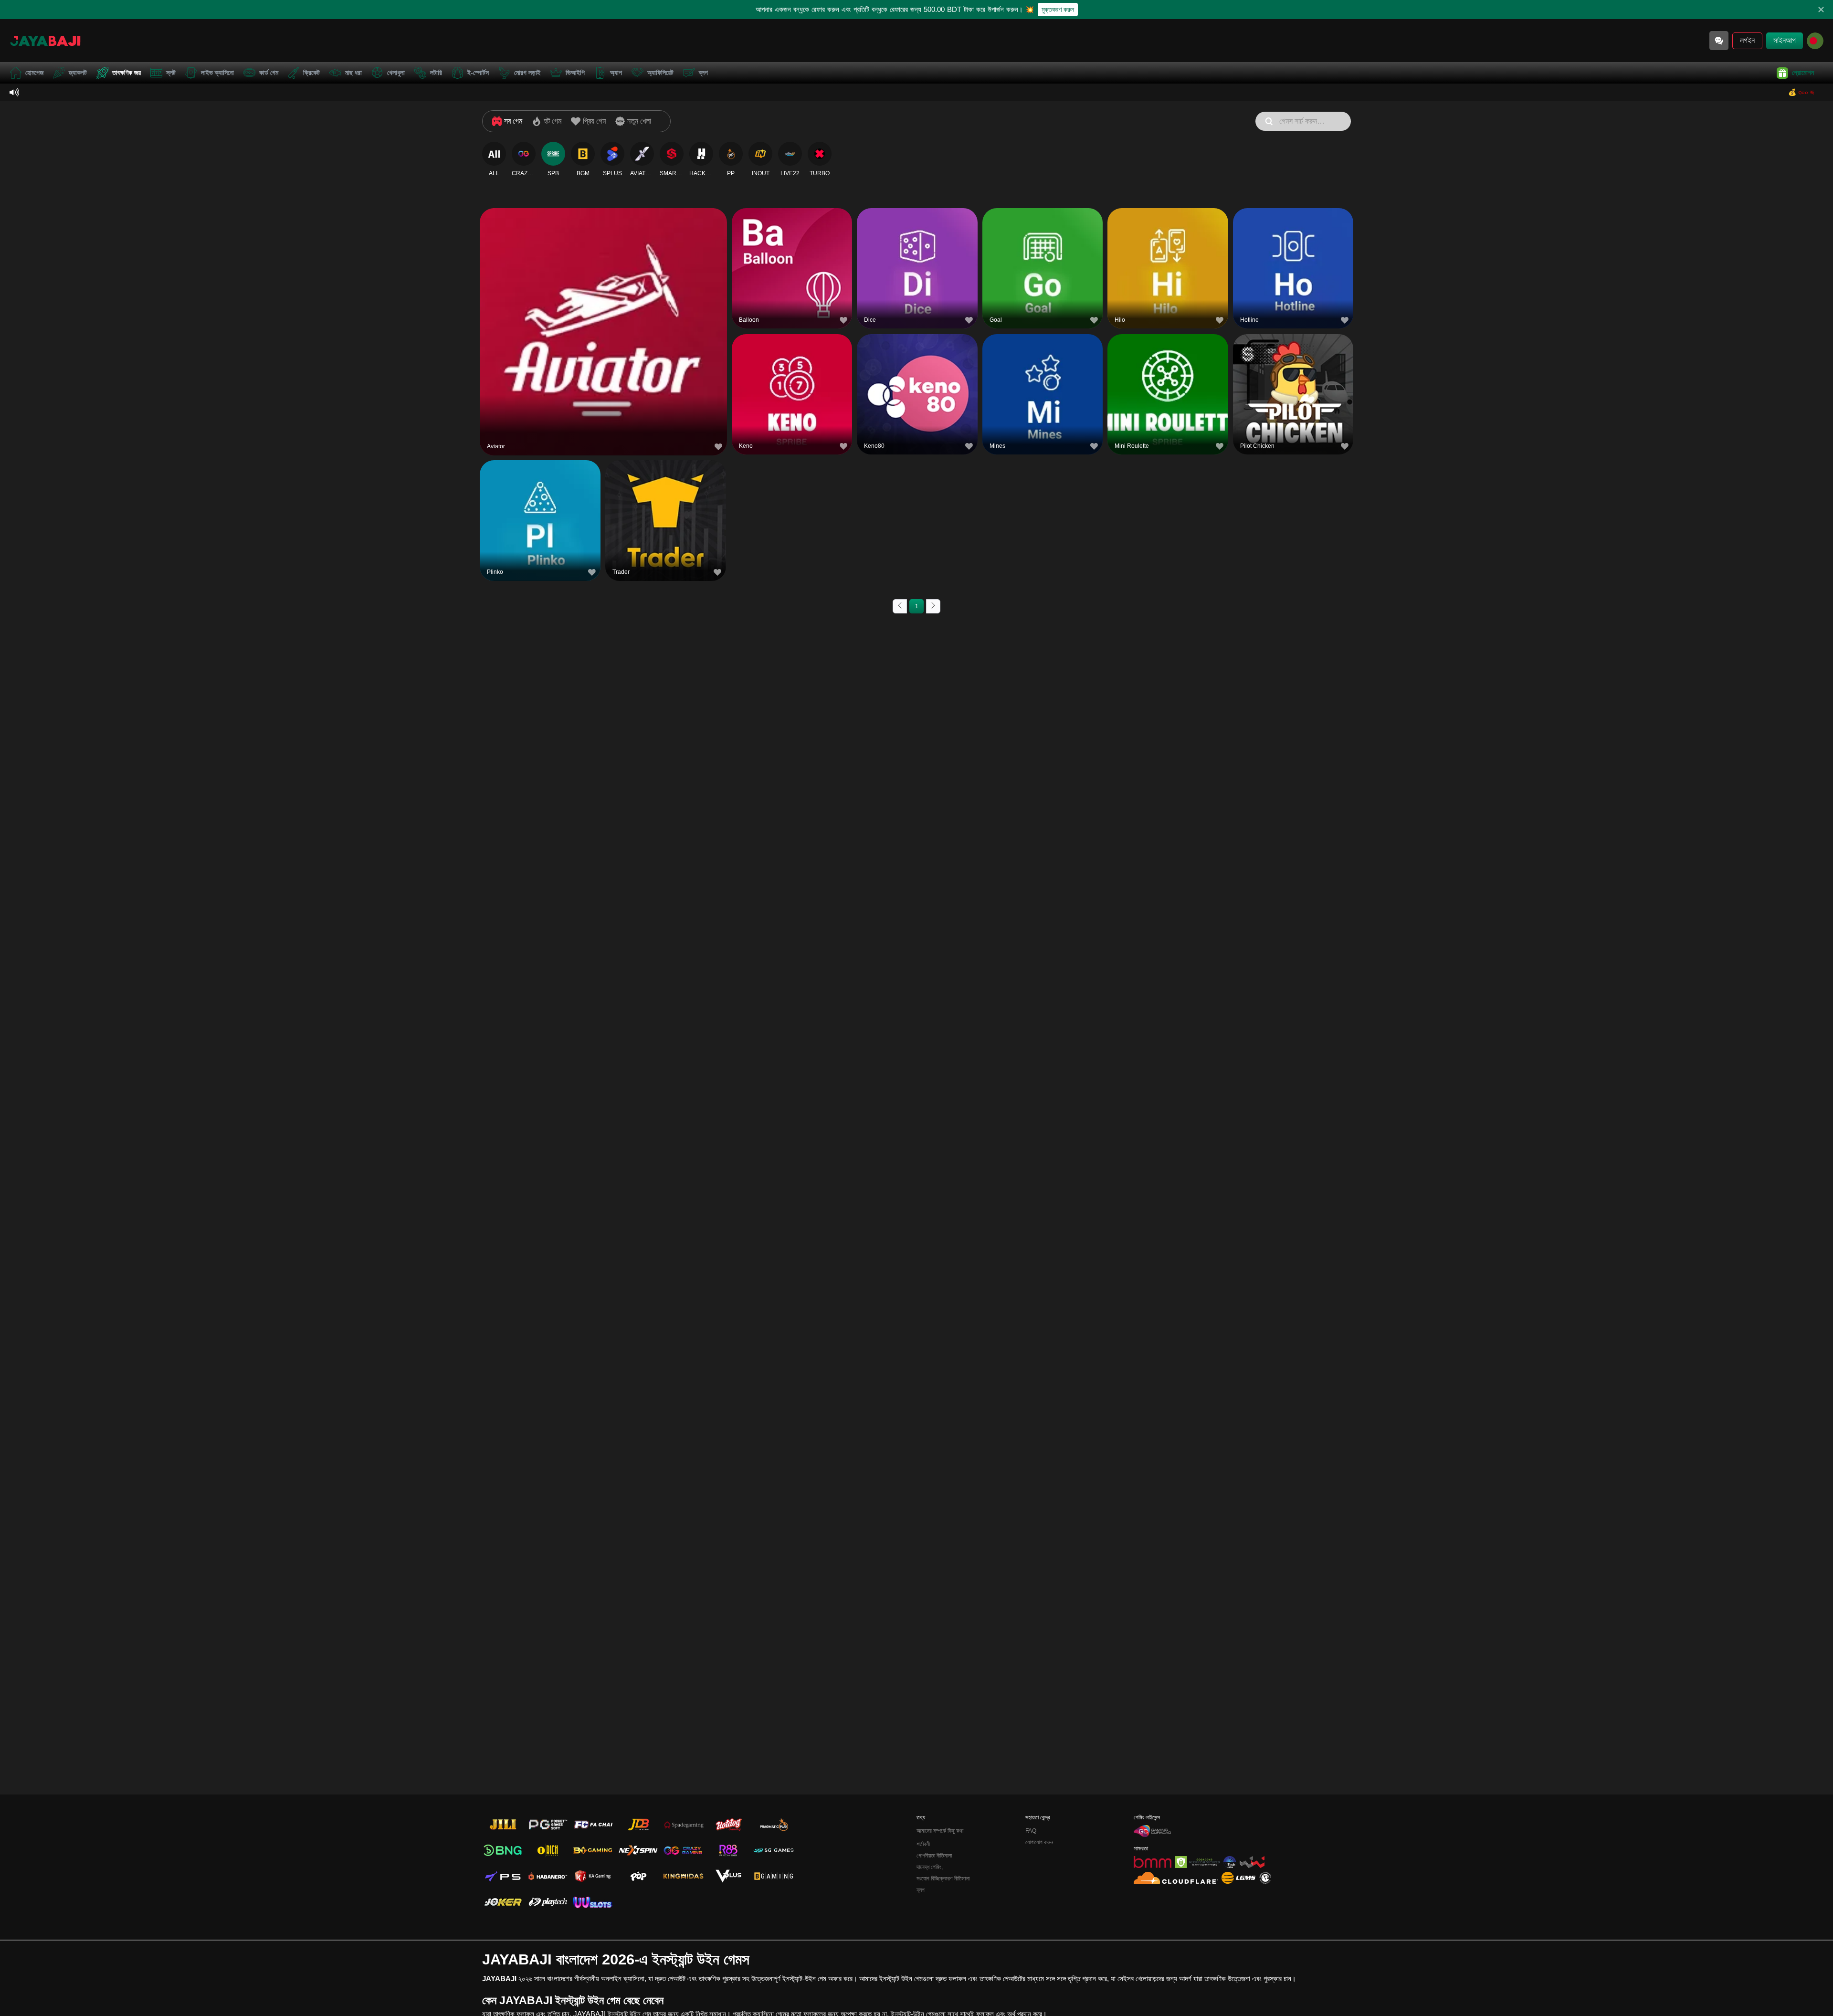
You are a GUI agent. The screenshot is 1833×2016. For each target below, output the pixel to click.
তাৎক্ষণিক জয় (126, 73)
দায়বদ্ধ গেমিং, (930, 1867)
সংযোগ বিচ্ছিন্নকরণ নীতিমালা (943, 1879)
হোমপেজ (34, 73)
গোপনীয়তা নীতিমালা (934, 1856)
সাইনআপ (1785, 40)
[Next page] (933, 606)
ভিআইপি (575, 73)
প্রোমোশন (1803, 73)
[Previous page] (900, 606)
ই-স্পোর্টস (478, 73)
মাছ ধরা (353, 73)
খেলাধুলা (396, 73)
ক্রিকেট (311, 73)
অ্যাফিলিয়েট (660, 73)
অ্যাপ (616, 73)
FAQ (1031, 1831)
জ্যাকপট (78, 73)
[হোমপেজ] (45, 41)
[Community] (1719, 41)
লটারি (436, 73)
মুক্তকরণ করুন (1058, 10)
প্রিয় (603, 308)
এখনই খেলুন (603, 330)
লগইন (1747, 40)
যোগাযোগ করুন (1039, 1842)
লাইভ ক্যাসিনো (217, 73)
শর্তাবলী (923, 1844)
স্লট (171, 73)
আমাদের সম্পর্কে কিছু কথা (940, 1831)
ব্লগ (703, 73)
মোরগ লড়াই (527, 73)
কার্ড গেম (269, 73)
